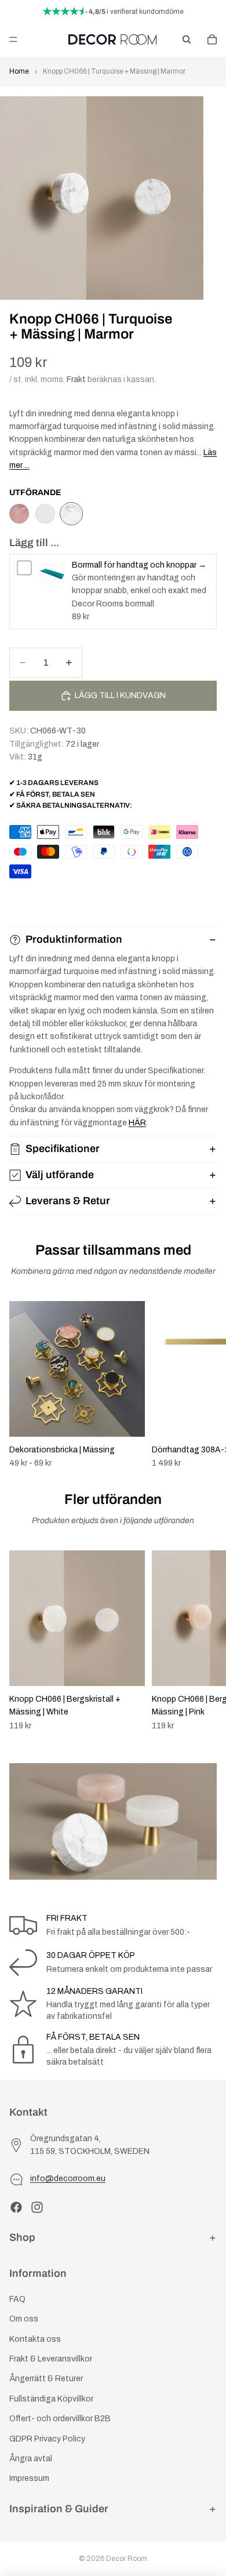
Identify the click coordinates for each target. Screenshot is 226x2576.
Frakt (76, 379)
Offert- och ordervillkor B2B (60, 2419)
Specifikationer (63, 1149)
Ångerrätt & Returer (46, 2379)
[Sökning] (187, 39)
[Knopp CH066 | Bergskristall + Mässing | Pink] (19, 514)
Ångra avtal (31, 2459)
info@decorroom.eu (68, 2179)
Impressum (29, 2478)
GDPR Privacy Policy (47, 2438)
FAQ (17, 2299)
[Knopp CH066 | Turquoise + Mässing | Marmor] (71, 514)
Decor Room (127, 2559)
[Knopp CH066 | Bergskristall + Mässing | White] (45, 514)
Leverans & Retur (68, 1201)
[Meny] (13, 39)
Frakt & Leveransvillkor (51, 2359)
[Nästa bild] (204, 1385)
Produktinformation (74, 939)
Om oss (24, 2319)
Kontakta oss (35, 2339)
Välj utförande (60, 1175)
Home (19, 71)
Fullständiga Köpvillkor (51, 2399)
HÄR (137, 1123)
